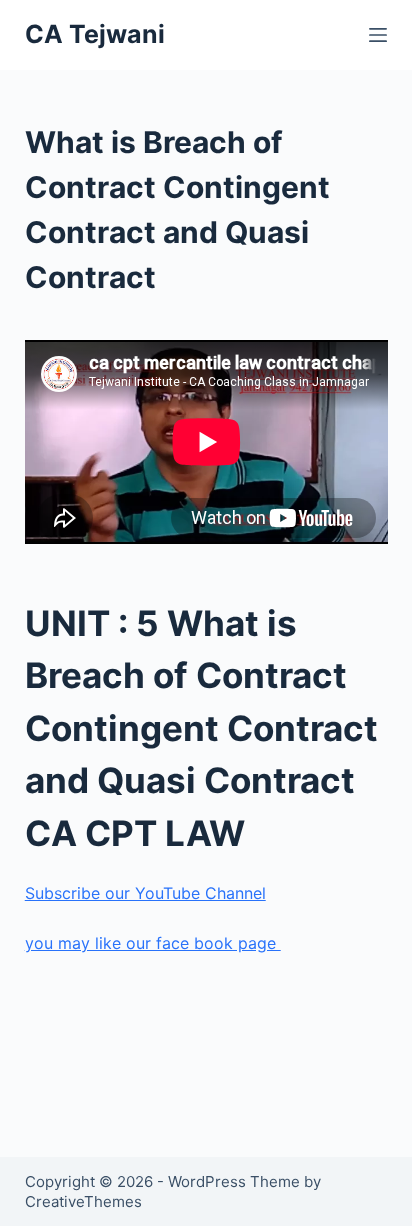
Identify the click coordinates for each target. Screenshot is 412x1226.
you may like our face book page (153, 943)
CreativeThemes (83, 1201)
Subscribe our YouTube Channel (145, 893)
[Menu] (378, 35)
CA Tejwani (95, 34)
